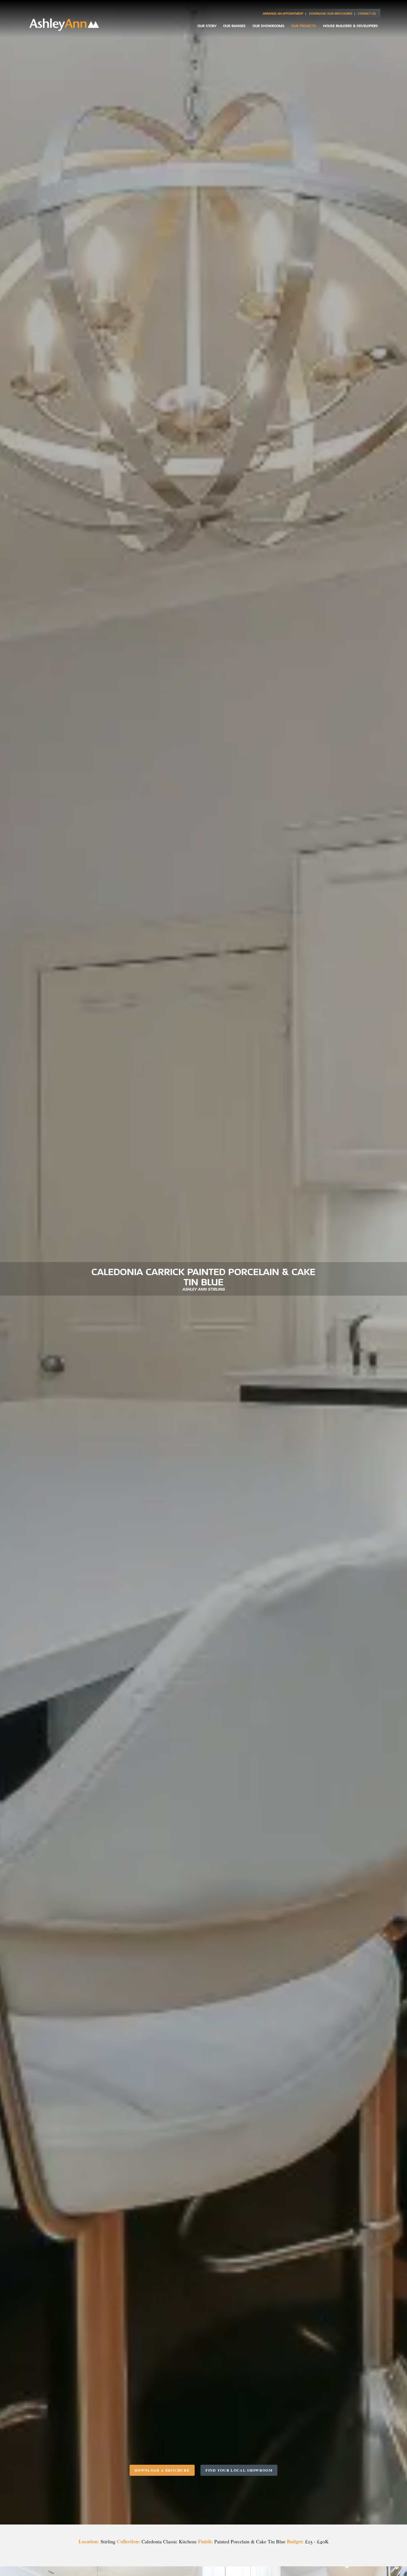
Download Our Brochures (331, 14)
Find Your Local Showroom (239, 2470)
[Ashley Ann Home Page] (64, 29)
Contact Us (367, 14)
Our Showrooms (268, 26)
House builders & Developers (351, 26)
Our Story (207, 26)
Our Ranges (234, 26)
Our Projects (304, 26)
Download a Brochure (162, 2470)
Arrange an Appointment (283, 14)
